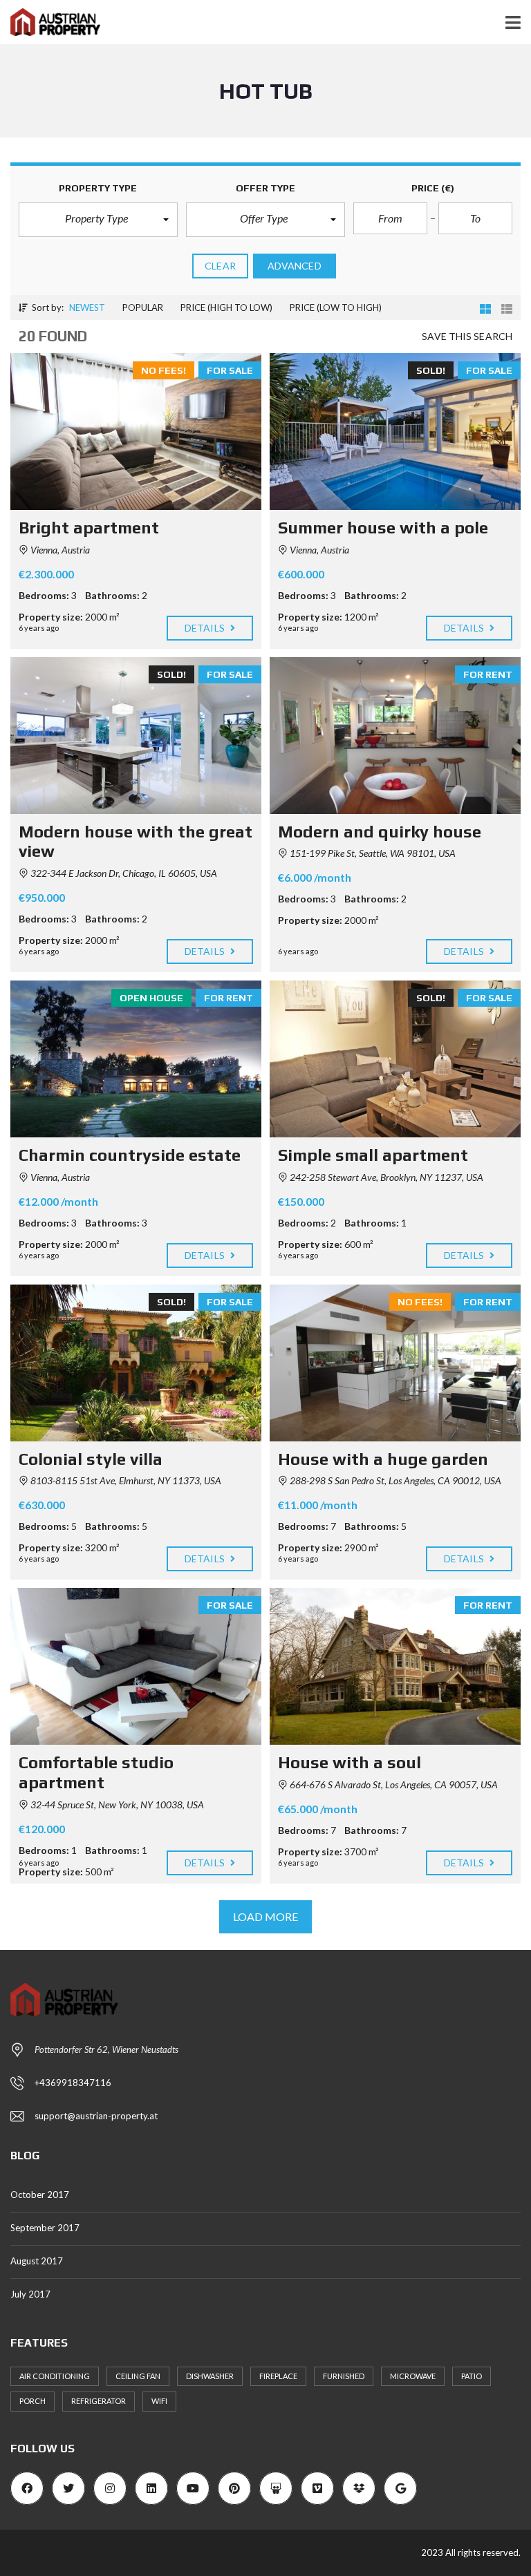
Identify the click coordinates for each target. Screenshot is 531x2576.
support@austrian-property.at (96, 2116)
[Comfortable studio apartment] (136, 1666)
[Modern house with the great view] (136, 736)
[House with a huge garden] (395, 1363)
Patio (472, 2376)
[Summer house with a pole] (395, 432)
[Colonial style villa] (136, 1363)
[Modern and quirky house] (395, 736)
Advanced (295, 266)
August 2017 (37, 2261)
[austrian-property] (50, 22)
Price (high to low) (226, 307)
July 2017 (30, 2294)
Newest (87, 307)
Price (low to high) (336, 307)
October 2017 (40, 2195)
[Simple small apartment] (395, 1059)
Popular (143, 307)
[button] (98, 220)
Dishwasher (210, 2376)
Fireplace (278, 2376)
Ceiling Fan (138, 2376)
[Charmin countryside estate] (136, 1059)
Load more (266, 1916)
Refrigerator (99, 2401)
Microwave (413, 2376)
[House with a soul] (395, 1666)
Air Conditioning (55, 2376)
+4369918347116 (73, 2083)
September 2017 (45, 2228)
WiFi (159, 2401)
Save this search (467, 336)
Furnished (344, 2376)
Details (206, 628)
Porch (32, 2401)
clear (220, 266)
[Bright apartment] (136, 432)
